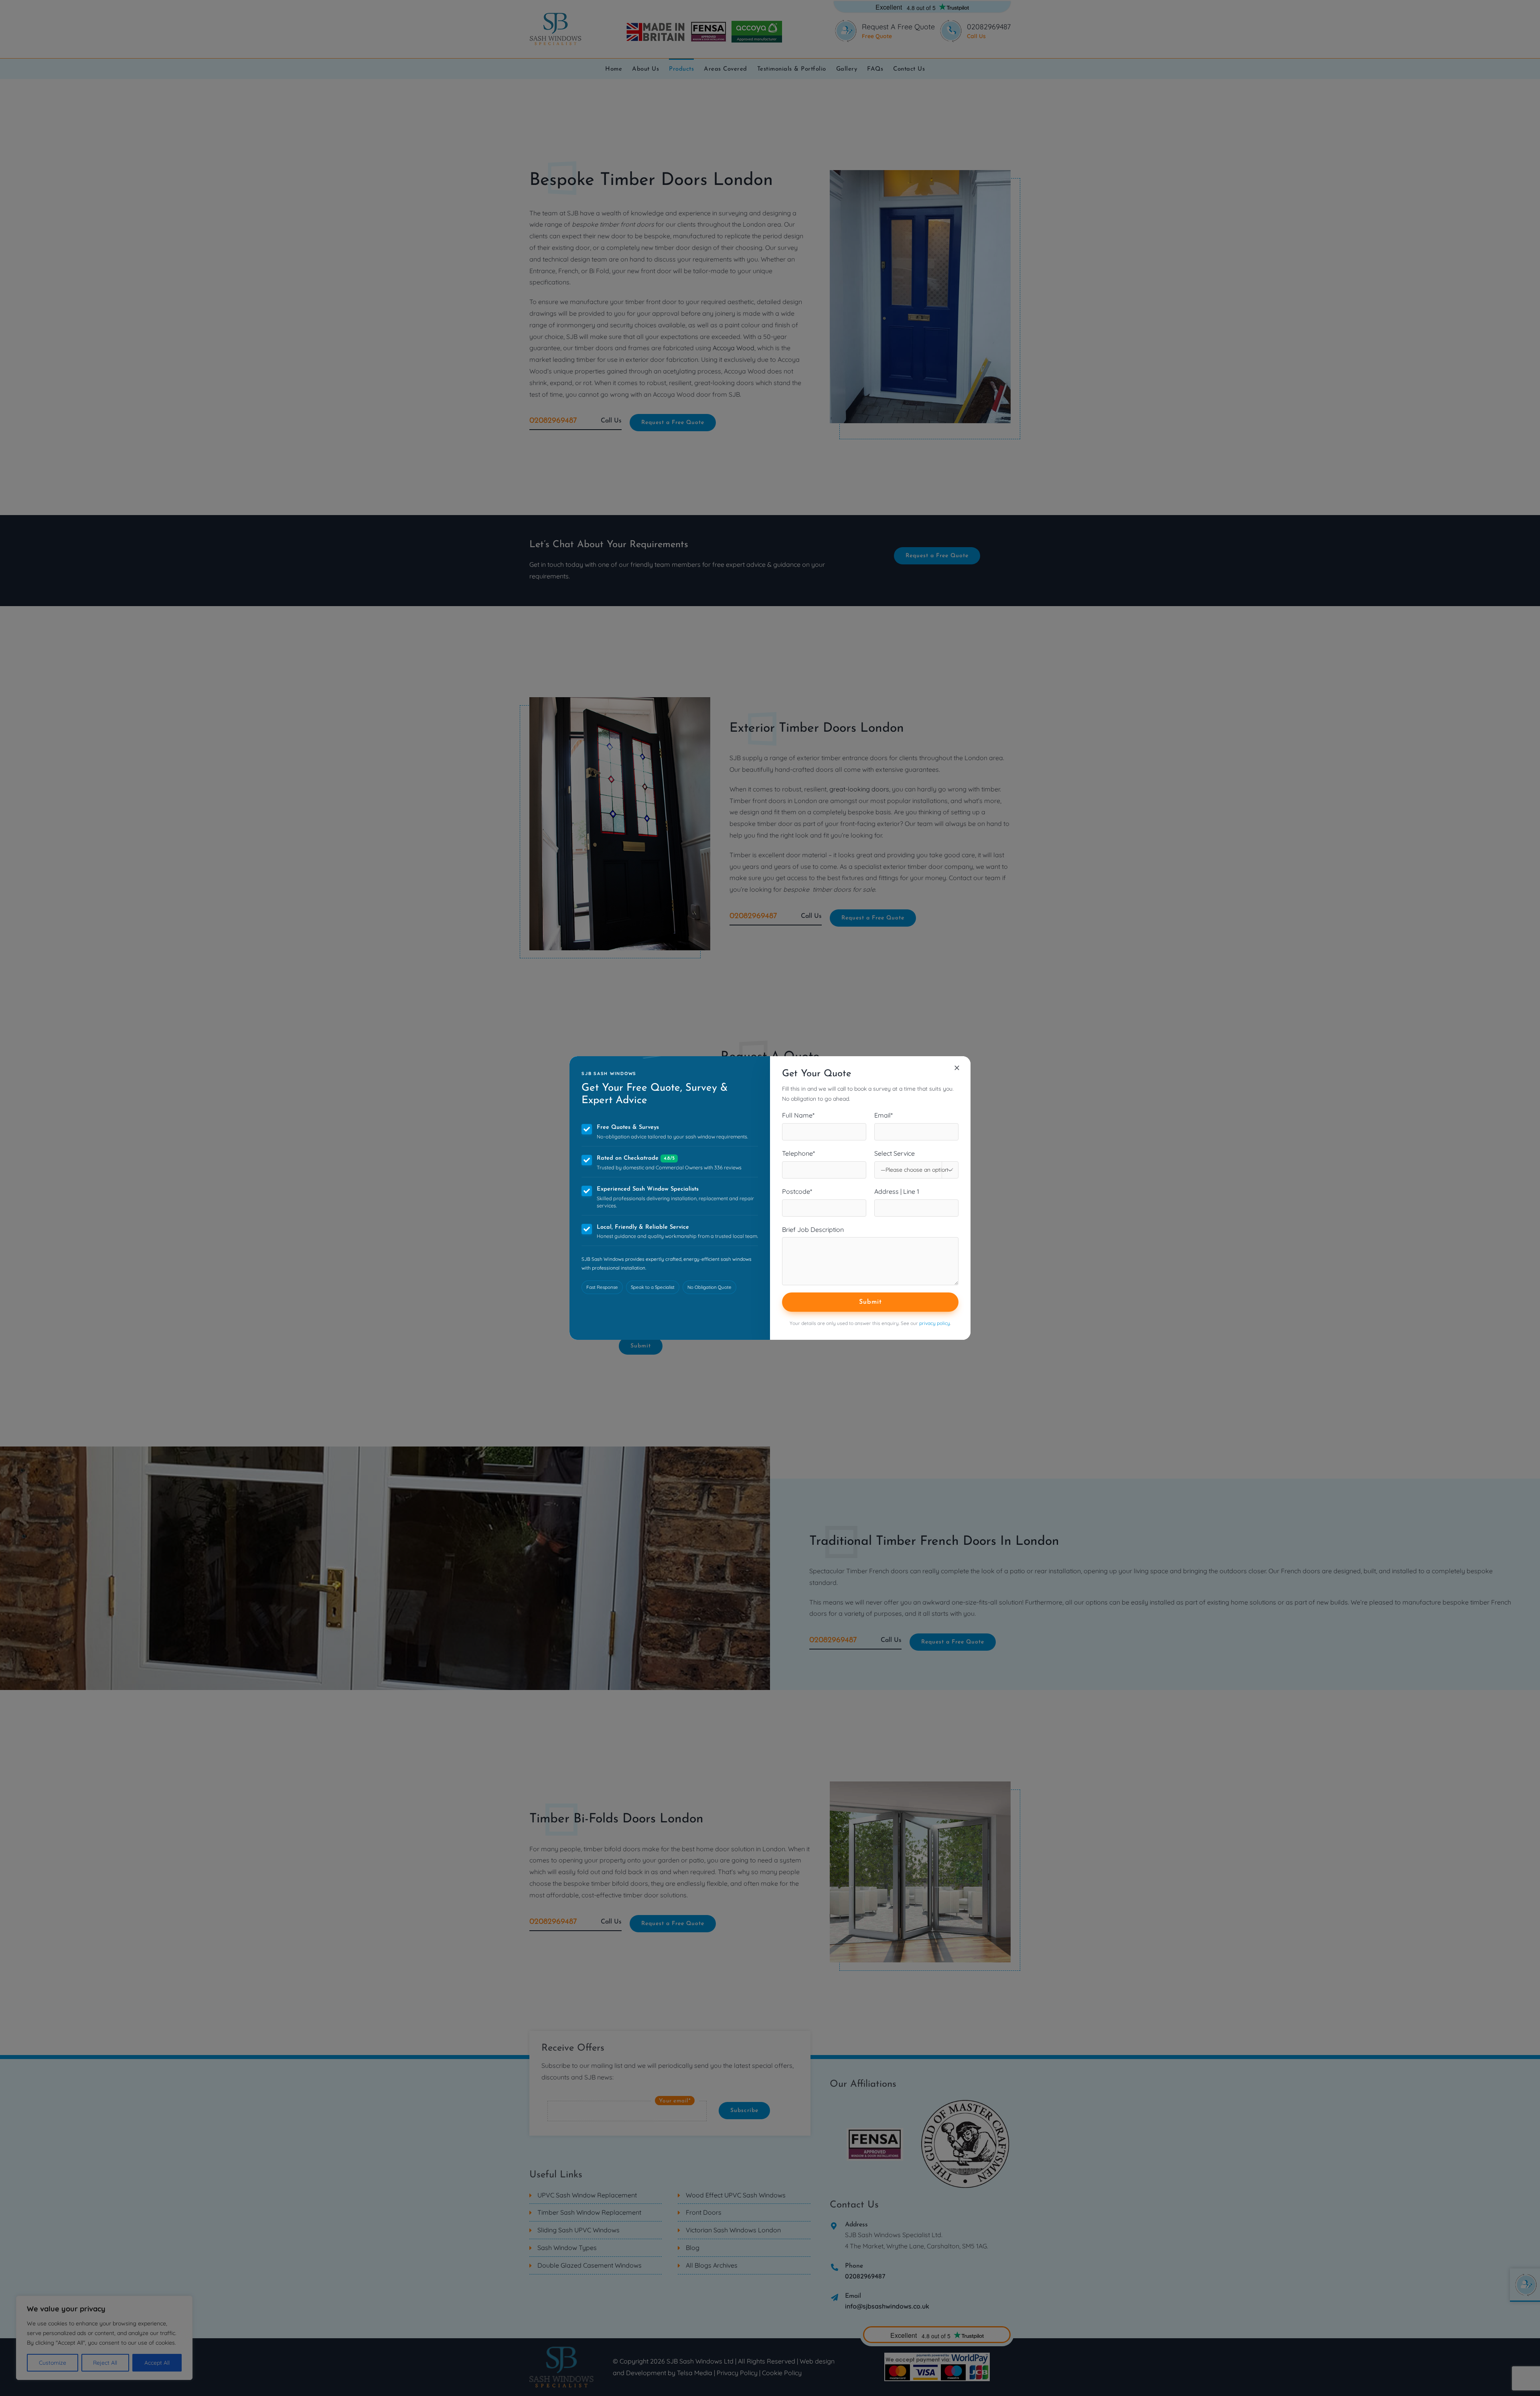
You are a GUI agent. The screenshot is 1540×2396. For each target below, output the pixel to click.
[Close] (957, 1068)
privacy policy (935, 1323)
